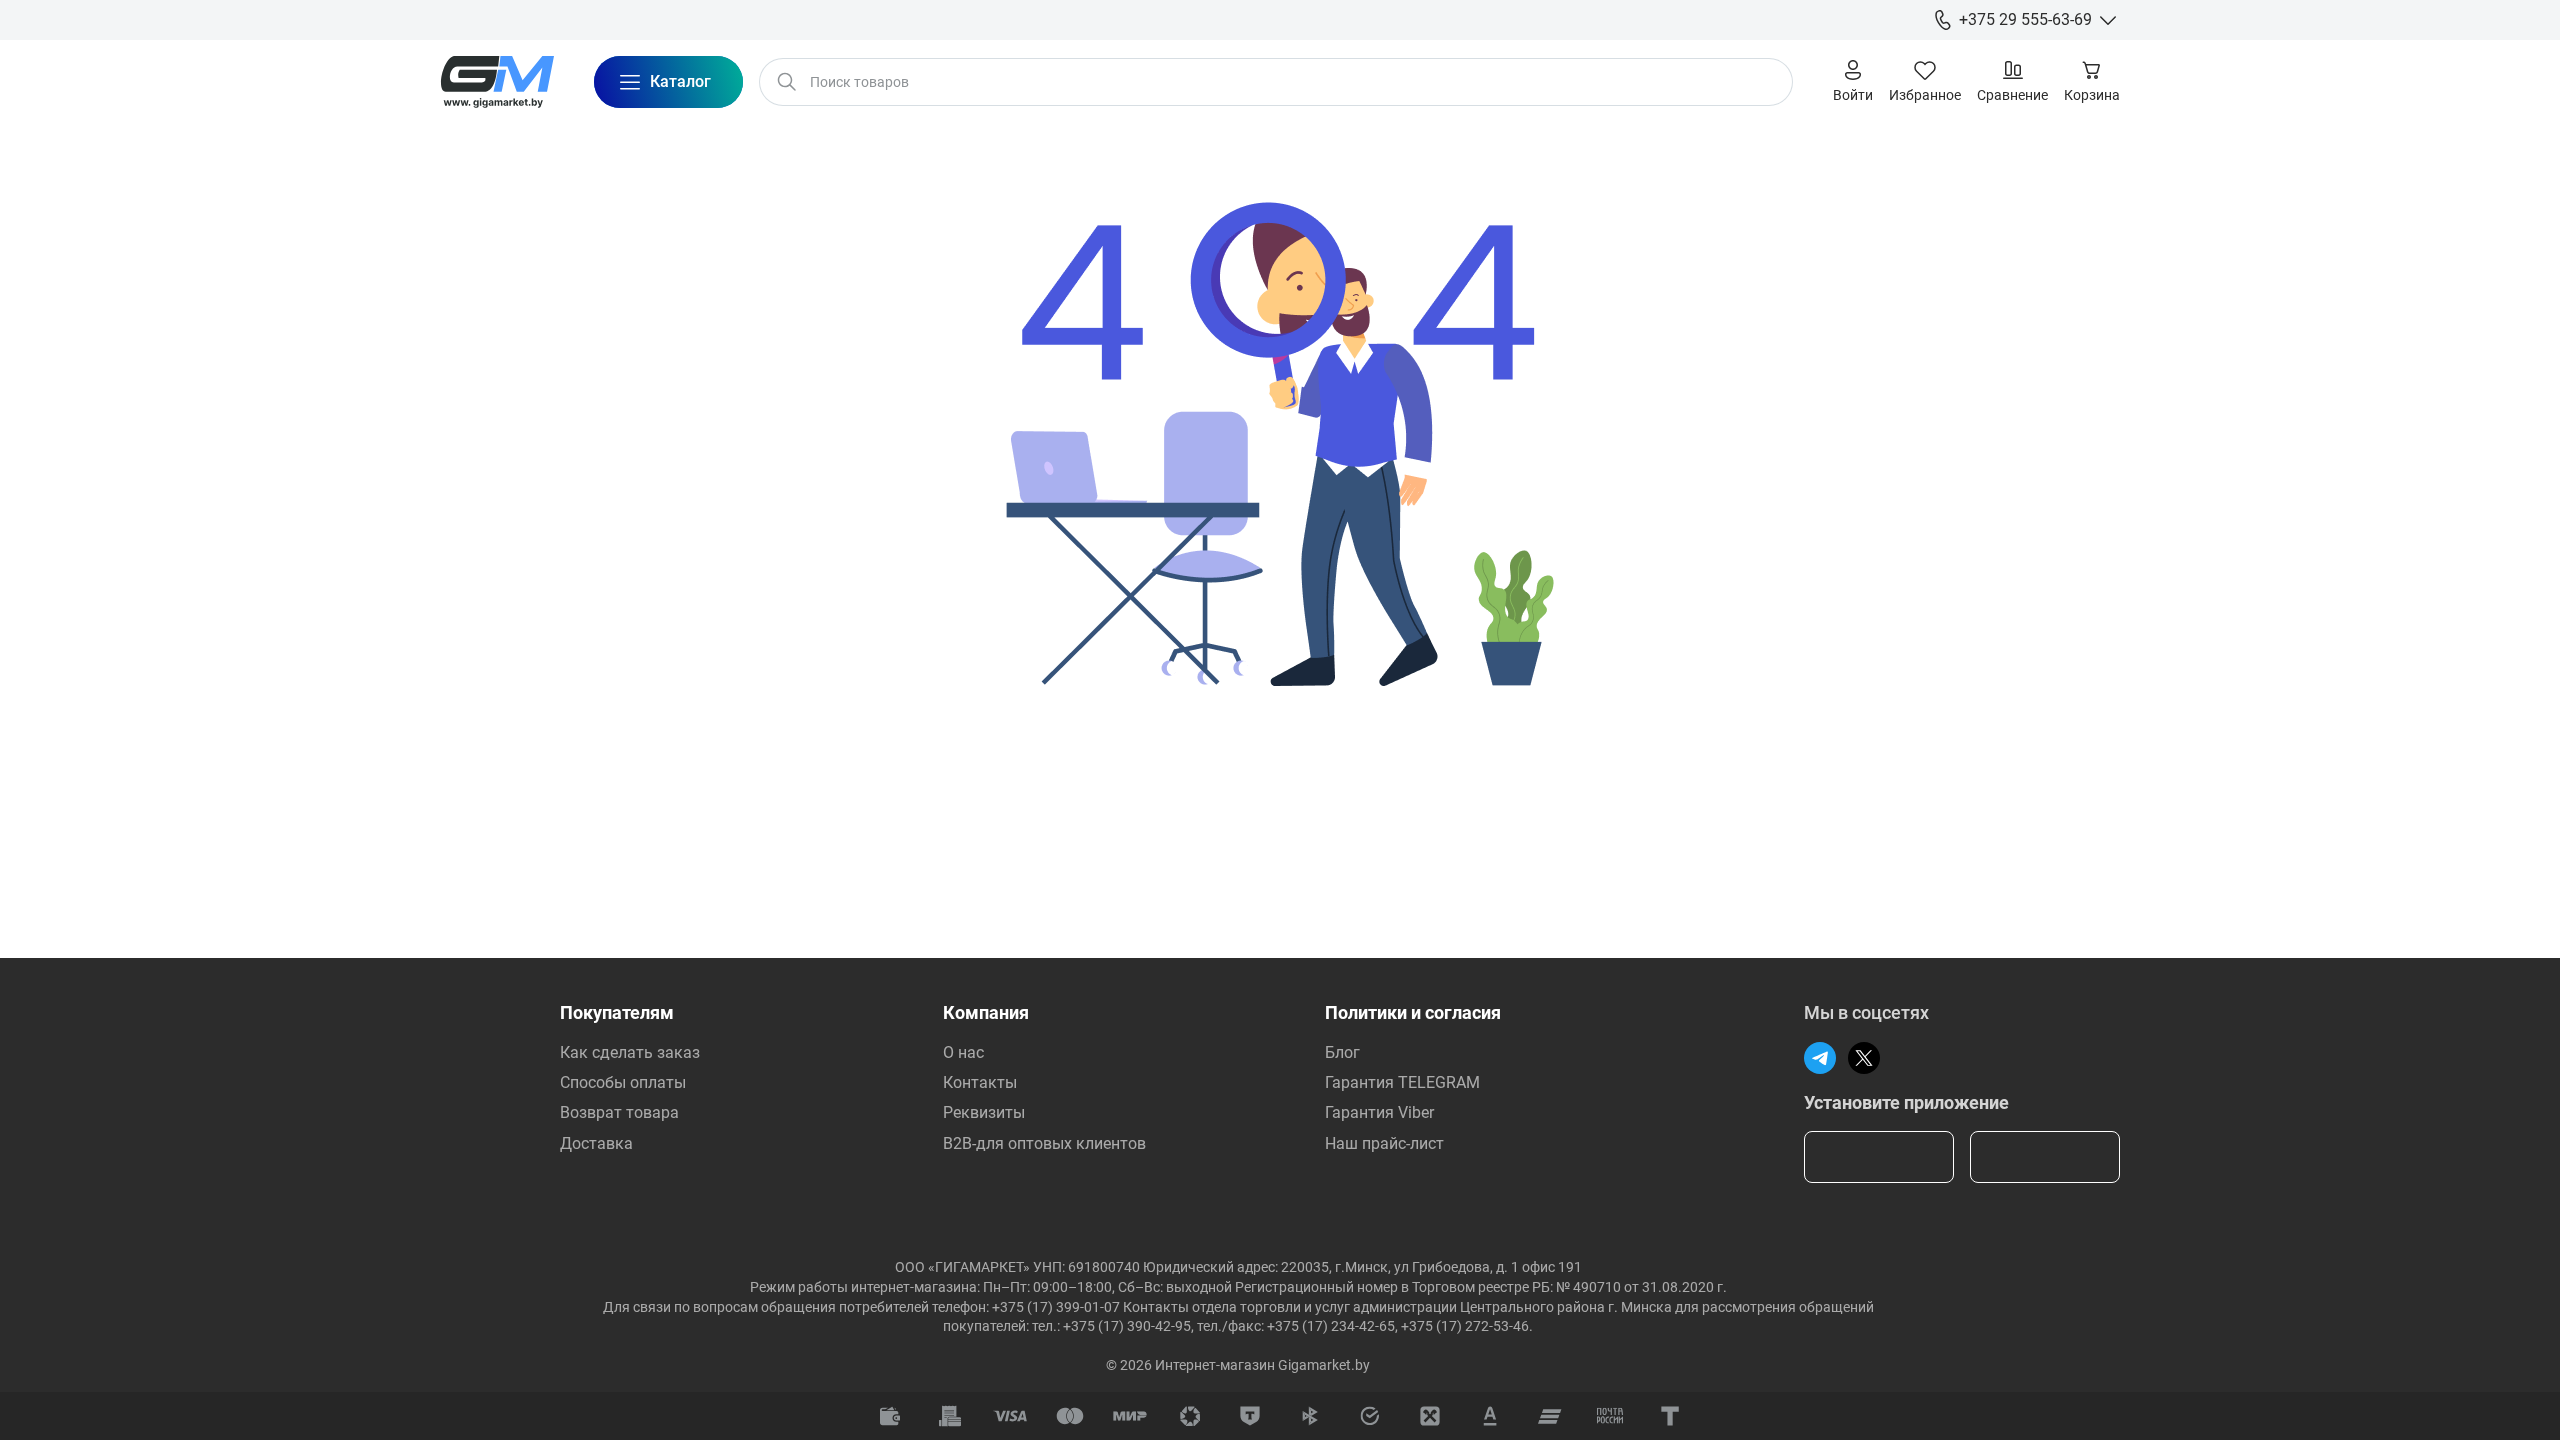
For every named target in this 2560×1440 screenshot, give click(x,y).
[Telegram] (1820, 1058)
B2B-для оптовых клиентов (1044, 1143)
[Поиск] (787, 82)
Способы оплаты (623, 1082)
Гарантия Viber (1379, 1112)
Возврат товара (619, 1112)
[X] (1864, 1058)
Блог (1342, 1052)
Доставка (596, 1143)
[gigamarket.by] (497, 82)
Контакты (980, 1082)
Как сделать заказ (630, 1052)
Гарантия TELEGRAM (1402, 1082)
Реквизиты (984, 1112)
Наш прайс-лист (1384, 1143)
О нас (963, 1052)
